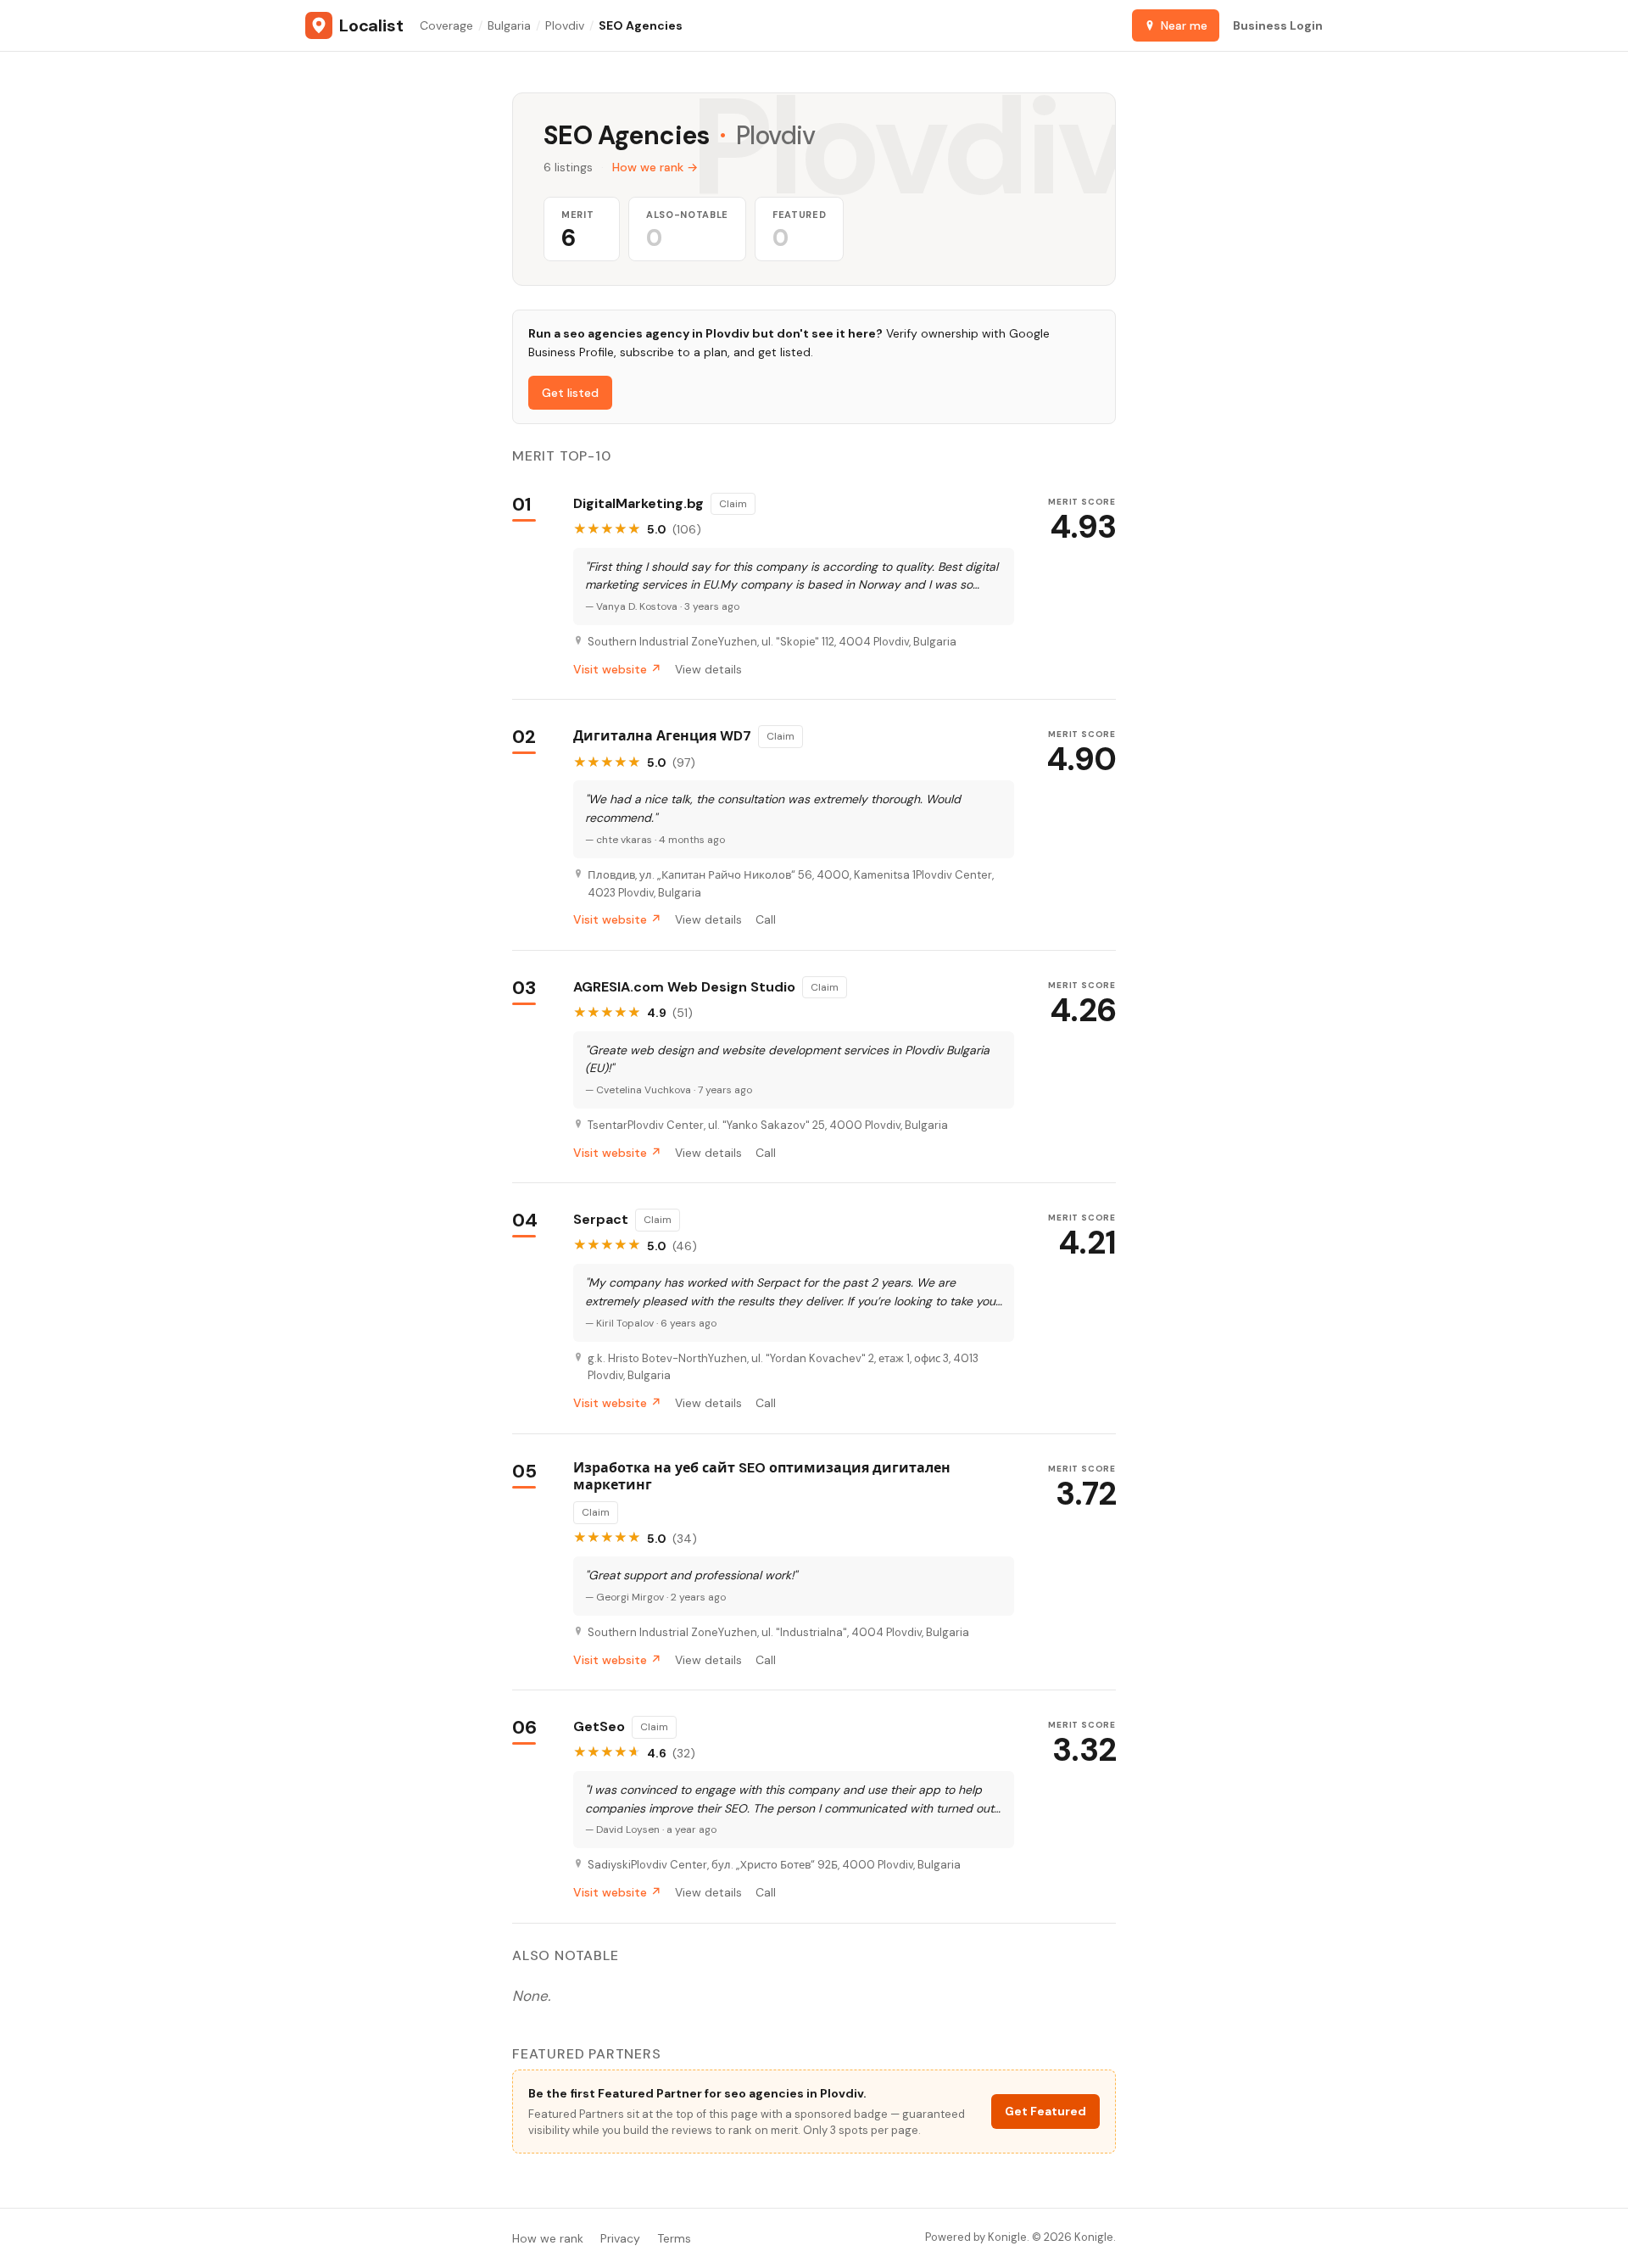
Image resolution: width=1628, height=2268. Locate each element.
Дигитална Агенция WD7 (662, 736)
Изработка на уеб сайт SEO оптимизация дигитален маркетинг (762, 1477)
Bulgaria (509, 25)
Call (766, 919)
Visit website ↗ (617, 669)
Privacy (620, 2238)
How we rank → (655, 167)
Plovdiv (565, 25)
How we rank (548, 2238)
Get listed (570, 393)
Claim (733, 504)
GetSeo (599, 1727)
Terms (674, 2238)
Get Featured (1045, 2111)
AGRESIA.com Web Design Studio (684, 987)
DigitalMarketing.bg (638, 504)
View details (708, 669)
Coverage (446, 25)
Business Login (1278, 25)
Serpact (601, 1220)
